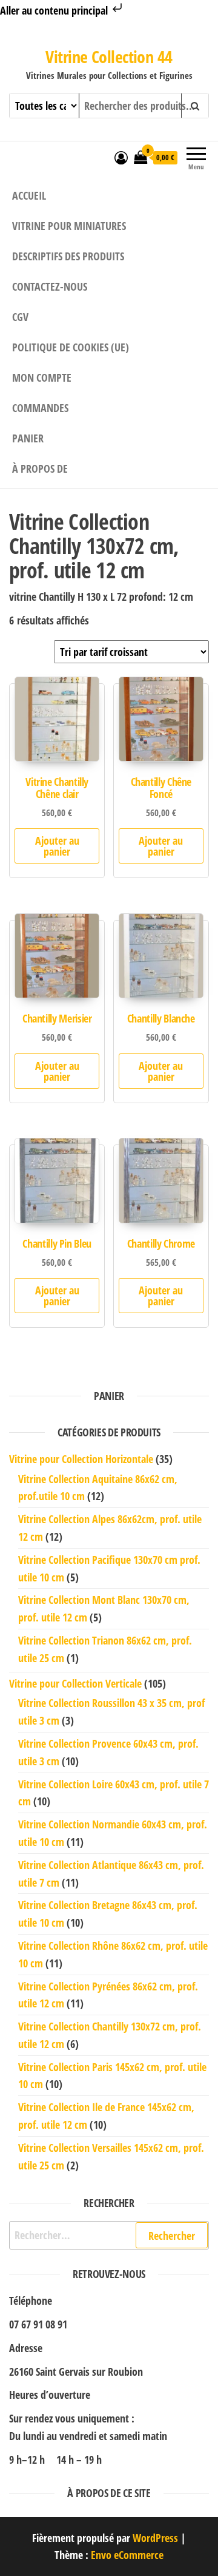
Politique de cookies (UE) (71, 347)
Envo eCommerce (127, 2555)
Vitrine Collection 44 (109, 56)
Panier (28, 438)
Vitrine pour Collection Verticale (75, 1683)
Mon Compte (42, 377)
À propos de (40, 468)
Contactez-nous (50, 286)
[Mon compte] (121, 157)
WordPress (155, 2538)
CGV (20, 317)
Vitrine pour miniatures (69, 226)
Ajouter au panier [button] (57, 846)
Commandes (40, 408)
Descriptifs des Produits (68, 256)
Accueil (29, 195)
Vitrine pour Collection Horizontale (81, 1459)
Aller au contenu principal (55, 10)
